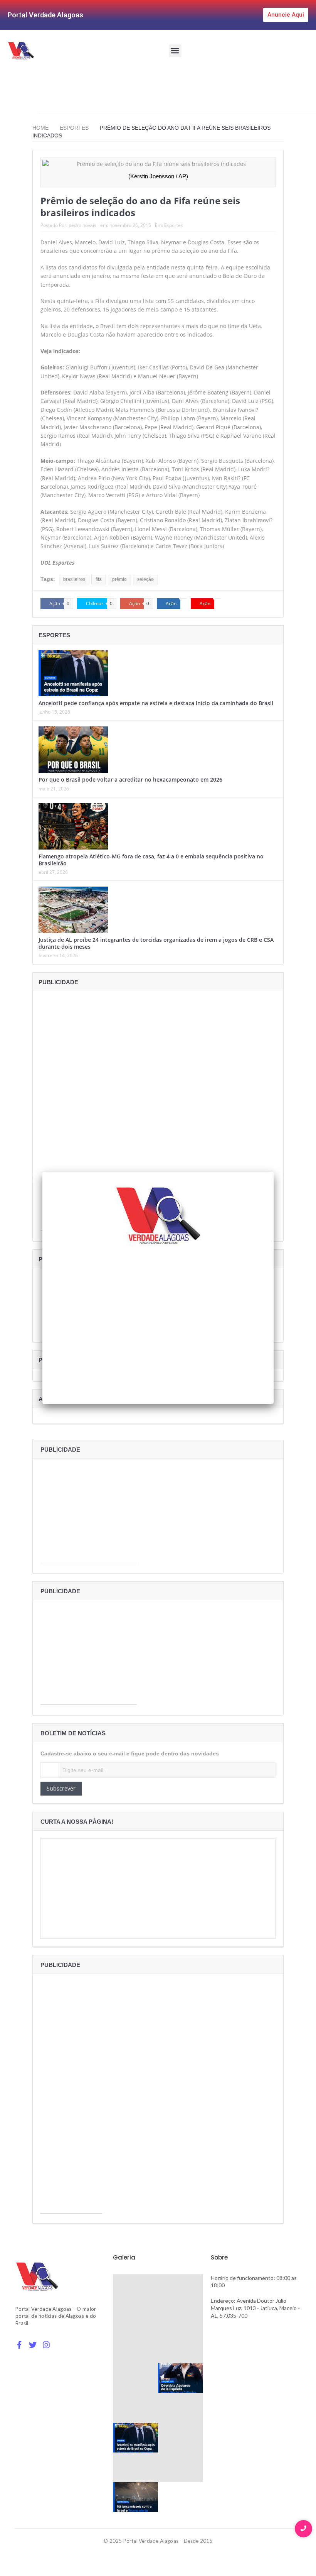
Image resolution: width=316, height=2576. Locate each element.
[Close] (274, 1172)
